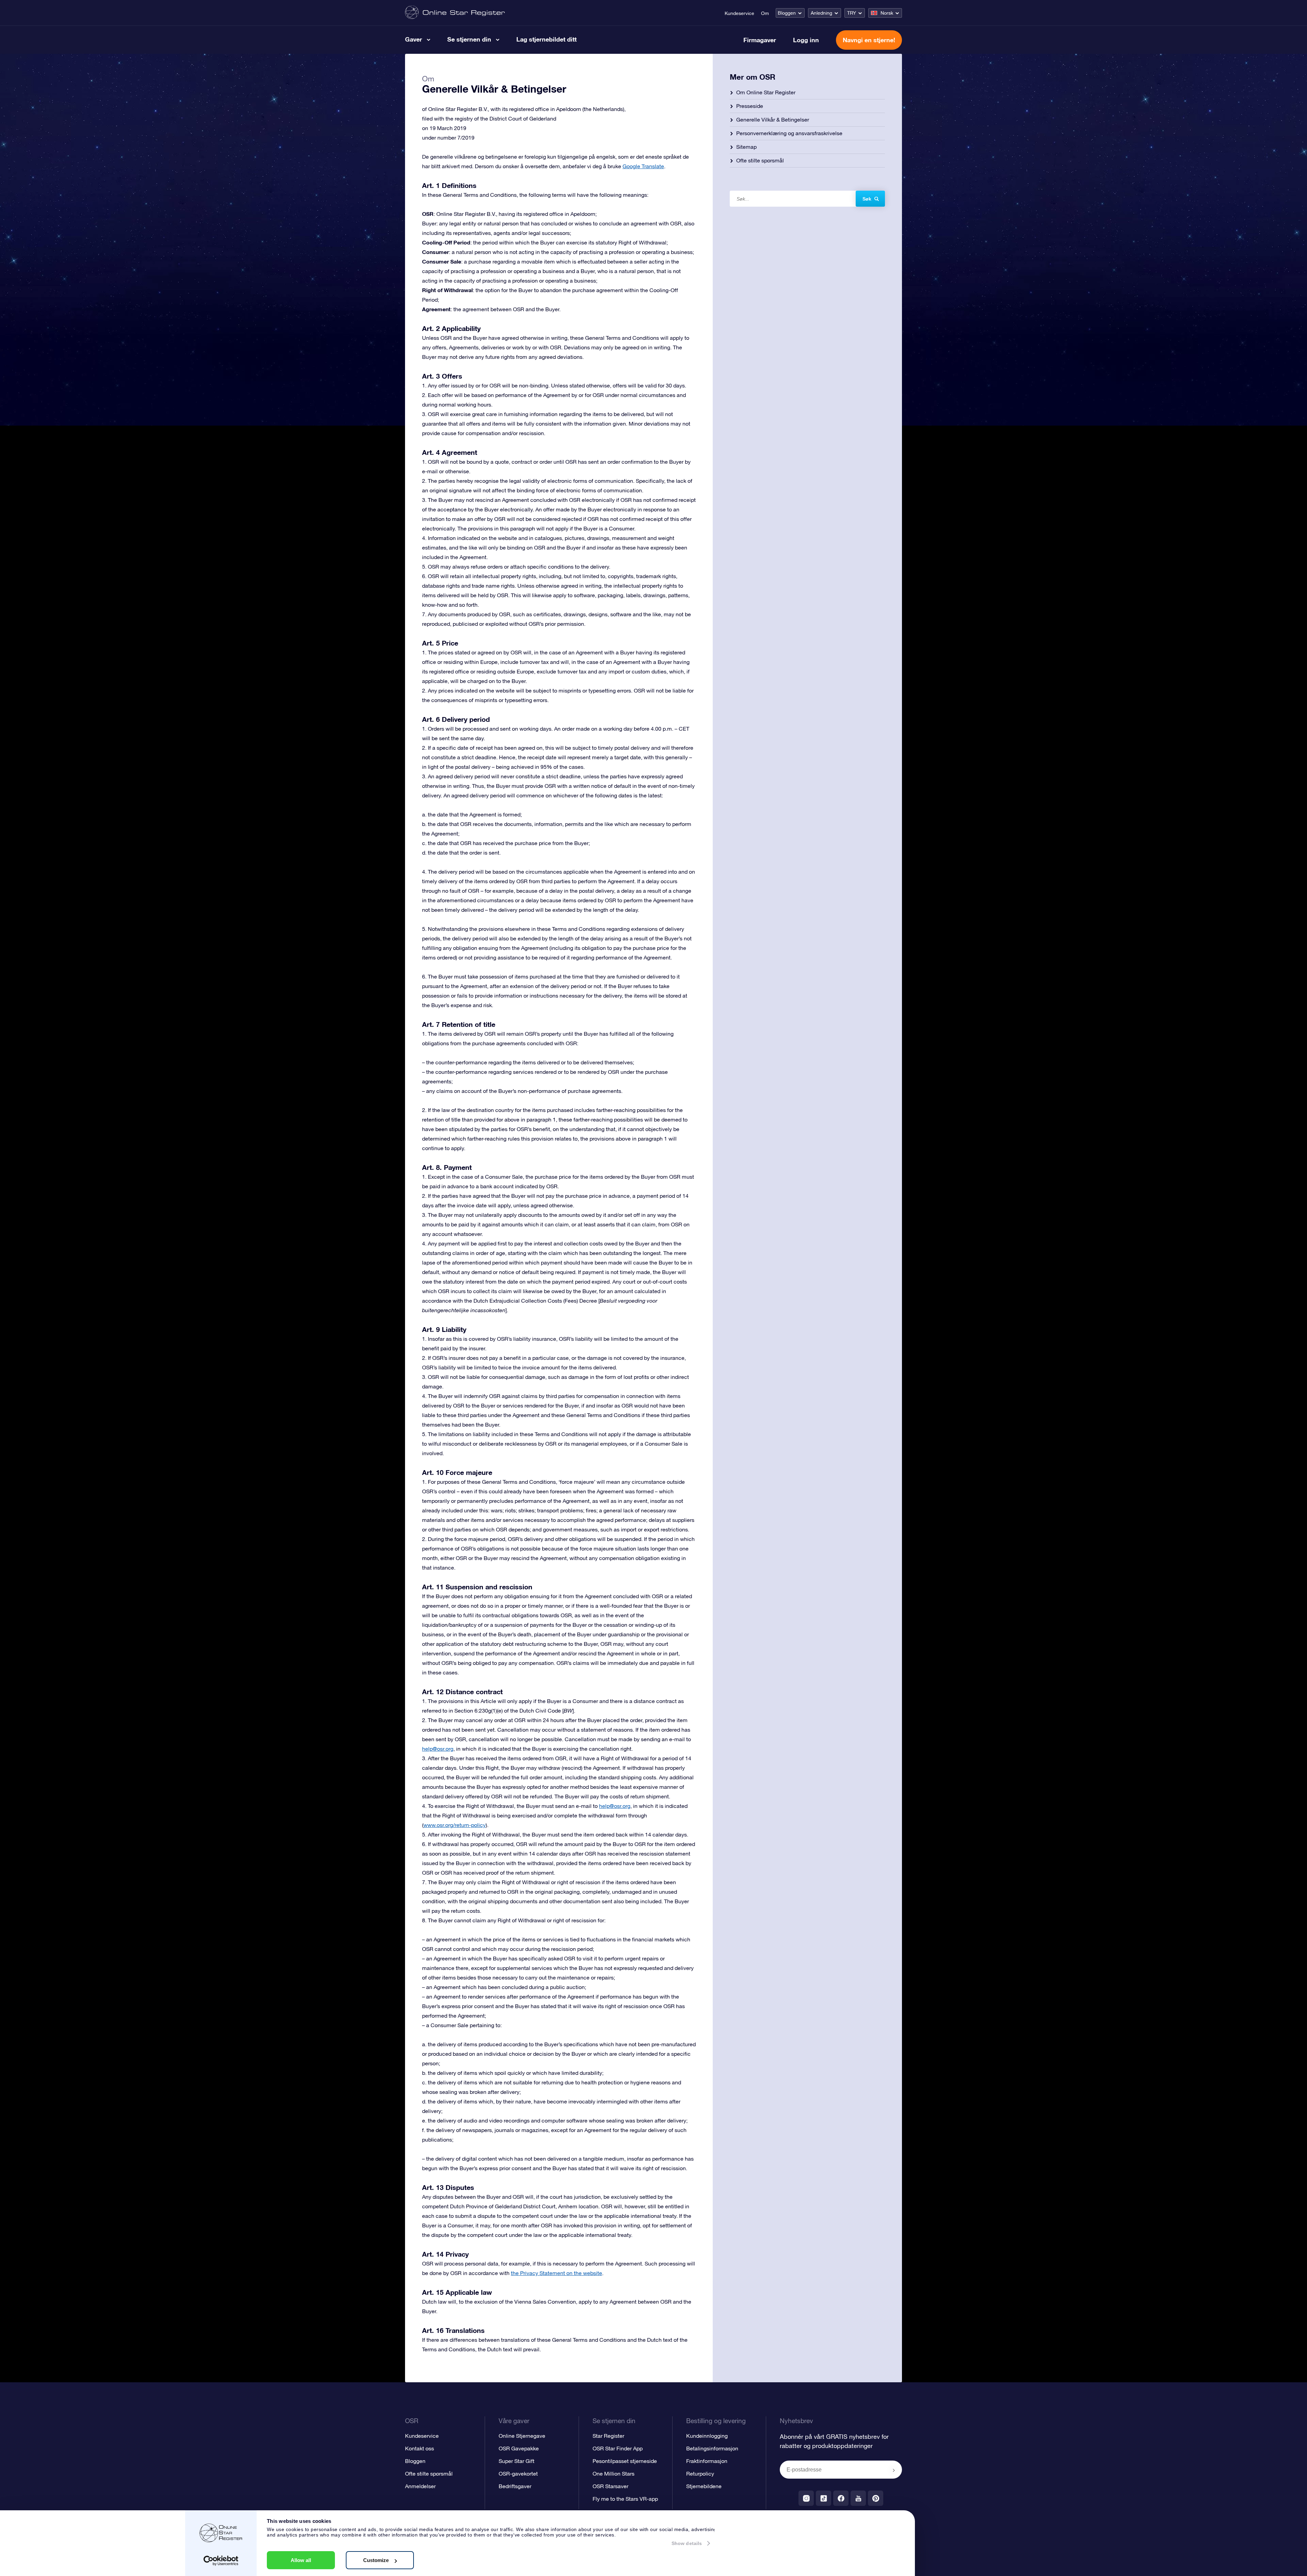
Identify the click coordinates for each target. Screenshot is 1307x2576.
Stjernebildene (704, 2486)
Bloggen (787, 13)
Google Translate (643, 166)
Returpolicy (700, 2474)
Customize (376, 2560)
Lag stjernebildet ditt (546, 39)
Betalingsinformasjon (712, 2448)
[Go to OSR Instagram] (806, 2498)
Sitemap (746, 147)
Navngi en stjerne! (869, 40)
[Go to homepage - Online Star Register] (455, 13)
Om (765, 13)
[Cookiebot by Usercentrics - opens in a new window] (221, 2561)
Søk (867, 199)
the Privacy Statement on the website (556, 2273)
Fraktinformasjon (707, 2461)
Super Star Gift (517, 2461)
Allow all (301, 2560)
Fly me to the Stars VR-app (625, 2499)
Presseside (750, 106)
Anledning (821, 13)
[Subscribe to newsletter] (894, 2470)
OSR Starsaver (610, 2486)
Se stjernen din (469, 39)
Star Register (608, 2436)
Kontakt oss (419, 2448)
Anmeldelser (420, 2486)
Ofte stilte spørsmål (760, 160)
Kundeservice (739, 13)
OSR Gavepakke (519, 2448)
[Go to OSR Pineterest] (876, 2498)
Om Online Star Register (766, 92)
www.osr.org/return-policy (455, 1825)
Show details (687, 2543)
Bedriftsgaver (515, 2486)
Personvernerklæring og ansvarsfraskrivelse (789, 133)
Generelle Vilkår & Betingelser (773, 120)
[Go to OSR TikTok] (824, 2498)
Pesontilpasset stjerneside (625, 2461)
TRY (852, 13)
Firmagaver (760, 40)
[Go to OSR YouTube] (858, 2498)
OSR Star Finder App (618, 2448)
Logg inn (806, 40)
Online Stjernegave (522, 2436)
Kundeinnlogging (707, 2436)
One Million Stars (614, 2474)
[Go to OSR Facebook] (841, 2498)
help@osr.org (438, 1749)
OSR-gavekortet (518, 2474)
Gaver (414, 39)
